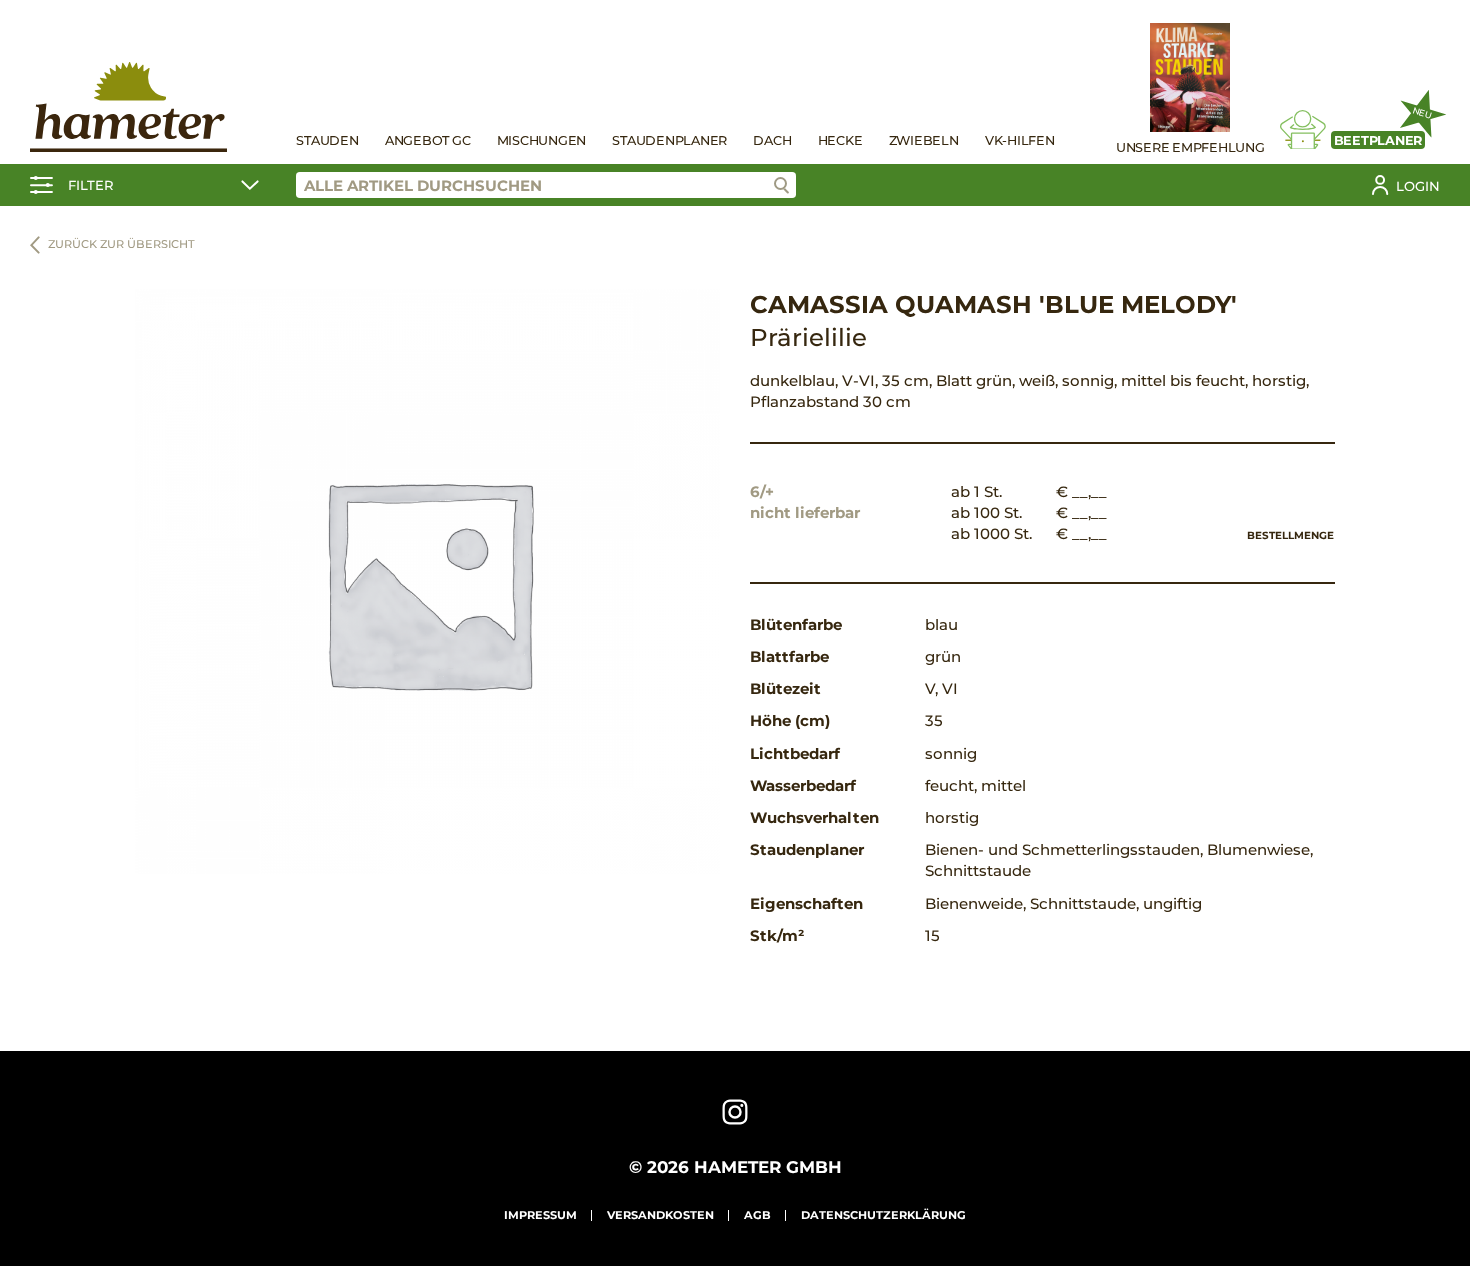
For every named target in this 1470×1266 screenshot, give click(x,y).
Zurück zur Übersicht (121, 244)
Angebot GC (428, 140)
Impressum (540, 1215)
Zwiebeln (924, 140)
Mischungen (542, 140)
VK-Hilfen (1020, 140)
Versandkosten (660, 1215)
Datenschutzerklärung (883, 1215)
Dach (772, 140)
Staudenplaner (669, 140)
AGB (757, 1215)
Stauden (327, 140)
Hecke (840, 140)
